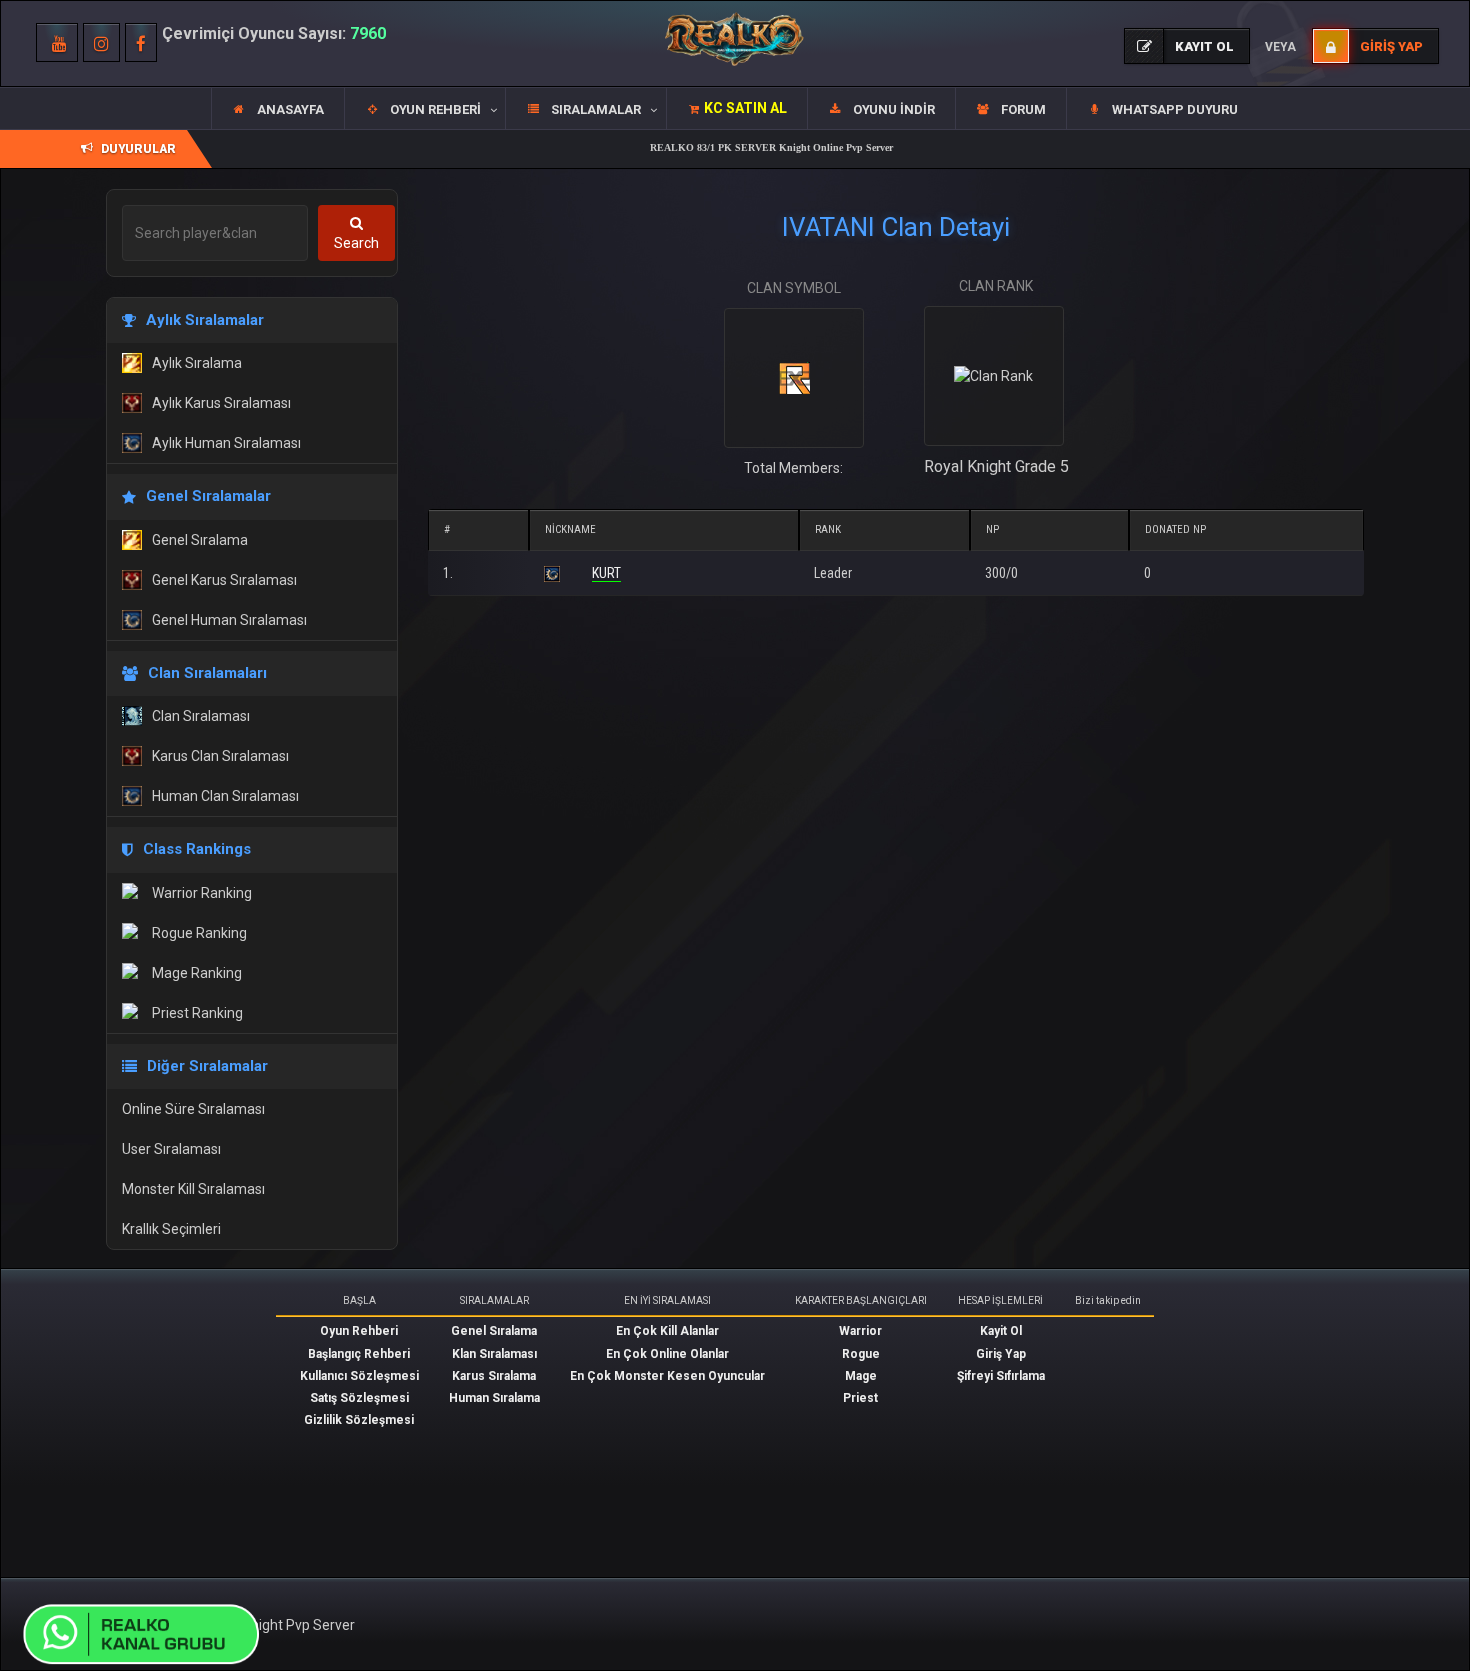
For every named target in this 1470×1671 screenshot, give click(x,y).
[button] (424, 109)
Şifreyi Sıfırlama (1001, 1376)
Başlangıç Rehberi (359, 1354)
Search (356, 243)
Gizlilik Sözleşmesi (359, 1420)
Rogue (861, 1354)
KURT (606, 573)
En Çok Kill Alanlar (667, 1331)
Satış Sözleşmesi (359, 1398)
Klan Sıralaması (494, 1354)
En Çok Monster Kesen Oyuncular (667, 1376)
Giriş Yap (1001, 1354)
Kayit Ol (1001, 1331)
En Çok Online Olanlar (667, 1354)
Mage (861, 1376)
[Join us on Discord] (145, 1632)
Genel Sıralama (494, 1331)
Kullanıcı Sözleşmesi (359, 1376)
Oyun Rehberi (359, 1331)
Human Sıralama (494, 1398)
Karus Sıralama (494, 1376)
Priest (860, 1398)
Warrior (860, 1331)
